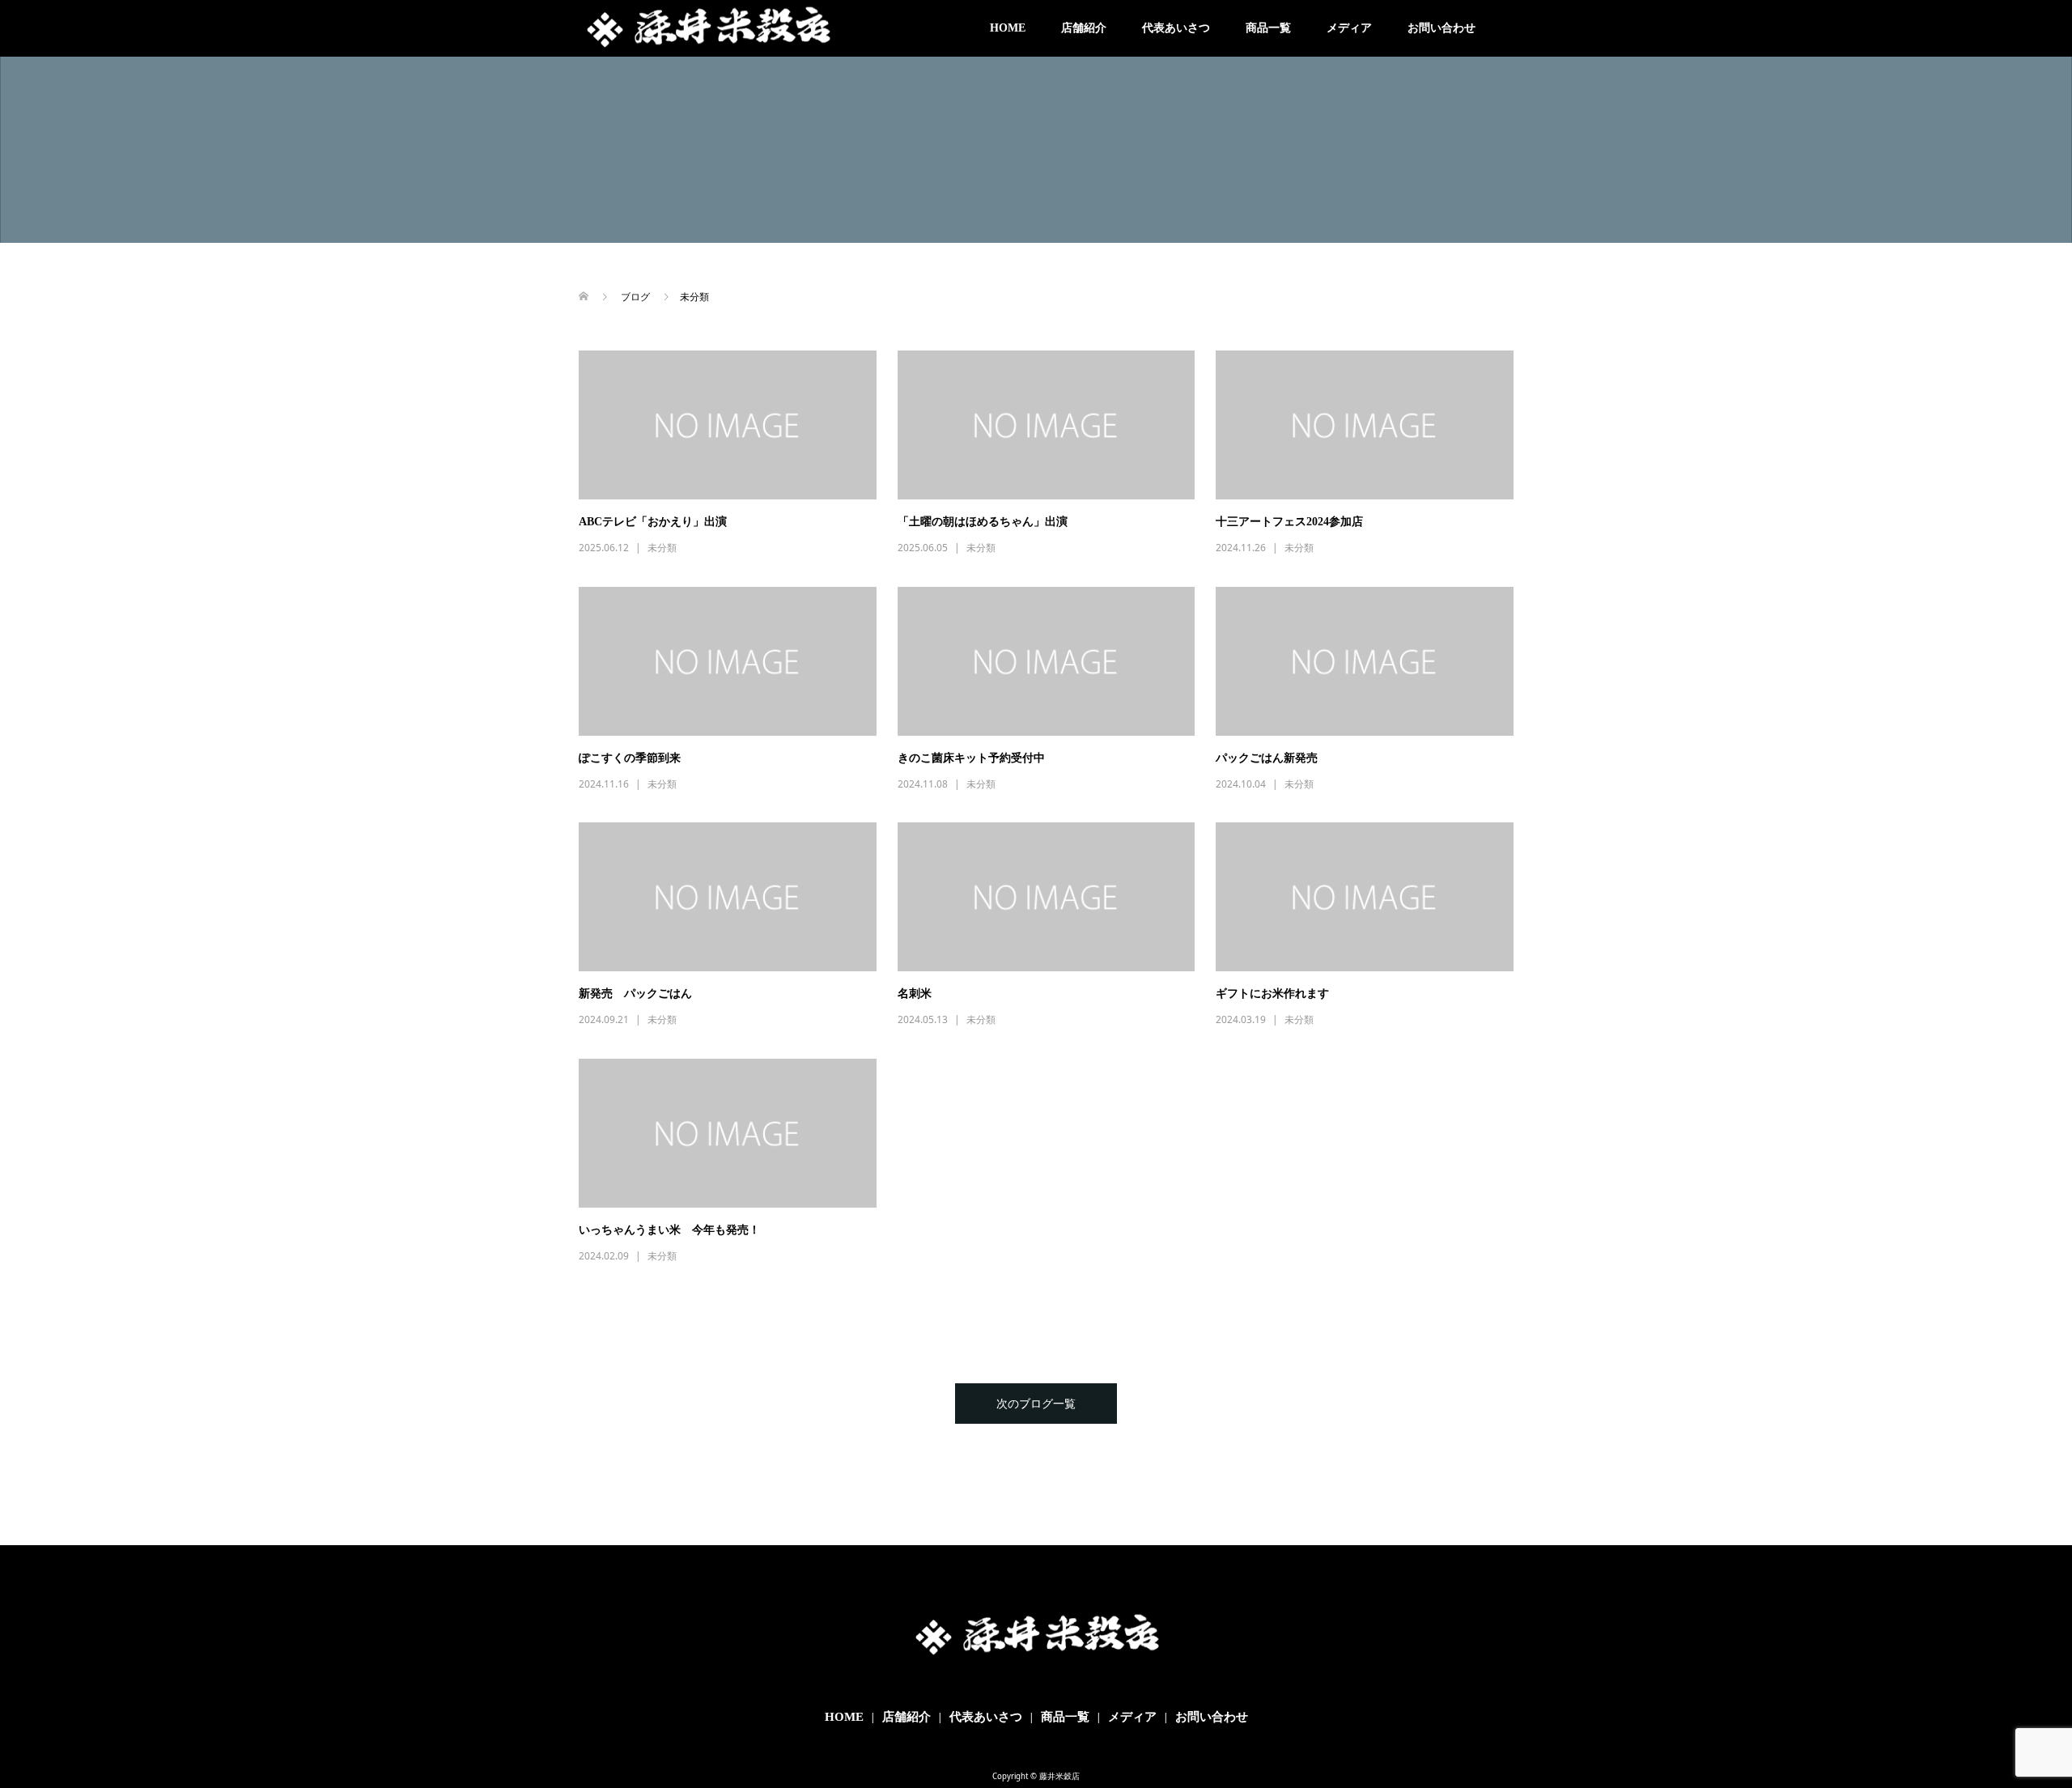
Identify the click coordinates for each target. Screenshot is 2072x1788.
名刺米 (915, 994)
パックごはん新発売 (1267, 758)
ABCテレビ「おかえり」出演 (653, 522)
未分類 (662, 548)
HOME (1008, 28)
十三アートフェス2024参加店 (1289, 522)
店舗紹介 (1084, 28)
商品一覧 (1268, 28)
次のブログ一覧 (1036, 1403)
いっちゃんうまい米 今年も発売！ (669, 1230)
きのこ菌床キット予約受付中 (971, 758)
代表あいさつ (1176, 28)
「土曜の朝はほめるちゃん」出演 (983, 522)
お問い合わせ (1441, 28)
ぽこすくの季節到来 (630, 758)
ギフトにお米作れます (1272, 994)
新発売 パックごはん (635, 994)
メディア (1349, 28)
